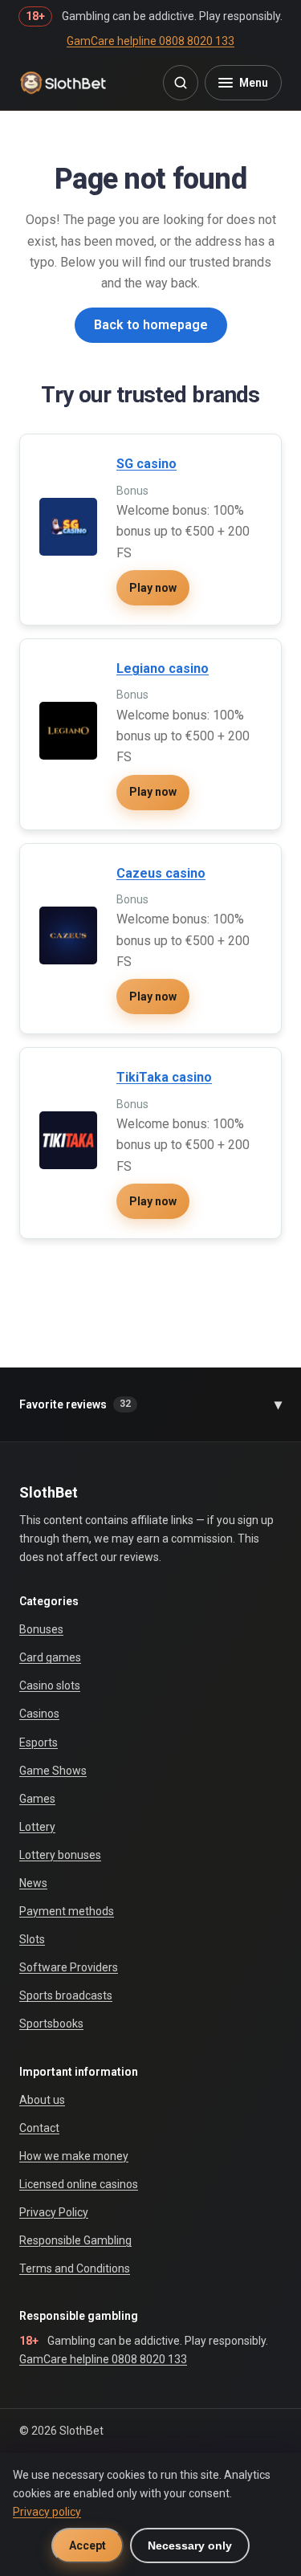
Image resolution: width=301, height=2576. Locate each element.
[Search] (181, 83)
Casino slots (50, 1685)
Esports (39, 1742)
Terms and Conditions (75, 2268)
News (33, 1883)
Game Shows (53, 1771)
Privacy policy (47, 2512)
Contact (39, 2128)
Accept (87, 2545)
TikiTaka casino (164, 1077)
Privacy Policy (54, 2212)
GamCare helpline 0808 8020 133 (150, 41)
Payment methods (67, 1911)
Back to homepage (151, 325)
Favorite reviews (150, 1404)
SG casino (146, 464)
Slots (32, 1939)
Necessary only (190, 2545)
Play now (153, 588)
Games (37, 1799)
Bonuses (41, 1629)
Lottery (37, 1827)
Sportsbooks (51, 2024)
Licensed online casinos (79, 2184)
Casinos (39, 1714)
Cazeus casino (161, 873)
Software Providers (69, 1967)
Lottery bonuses (60, 1855)
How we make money (74, 2156)
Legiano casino (163, 668)
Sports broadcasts (66, 1995)
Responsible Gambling (75, 2240)
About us (42, 2100)
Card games (50, 1657)
